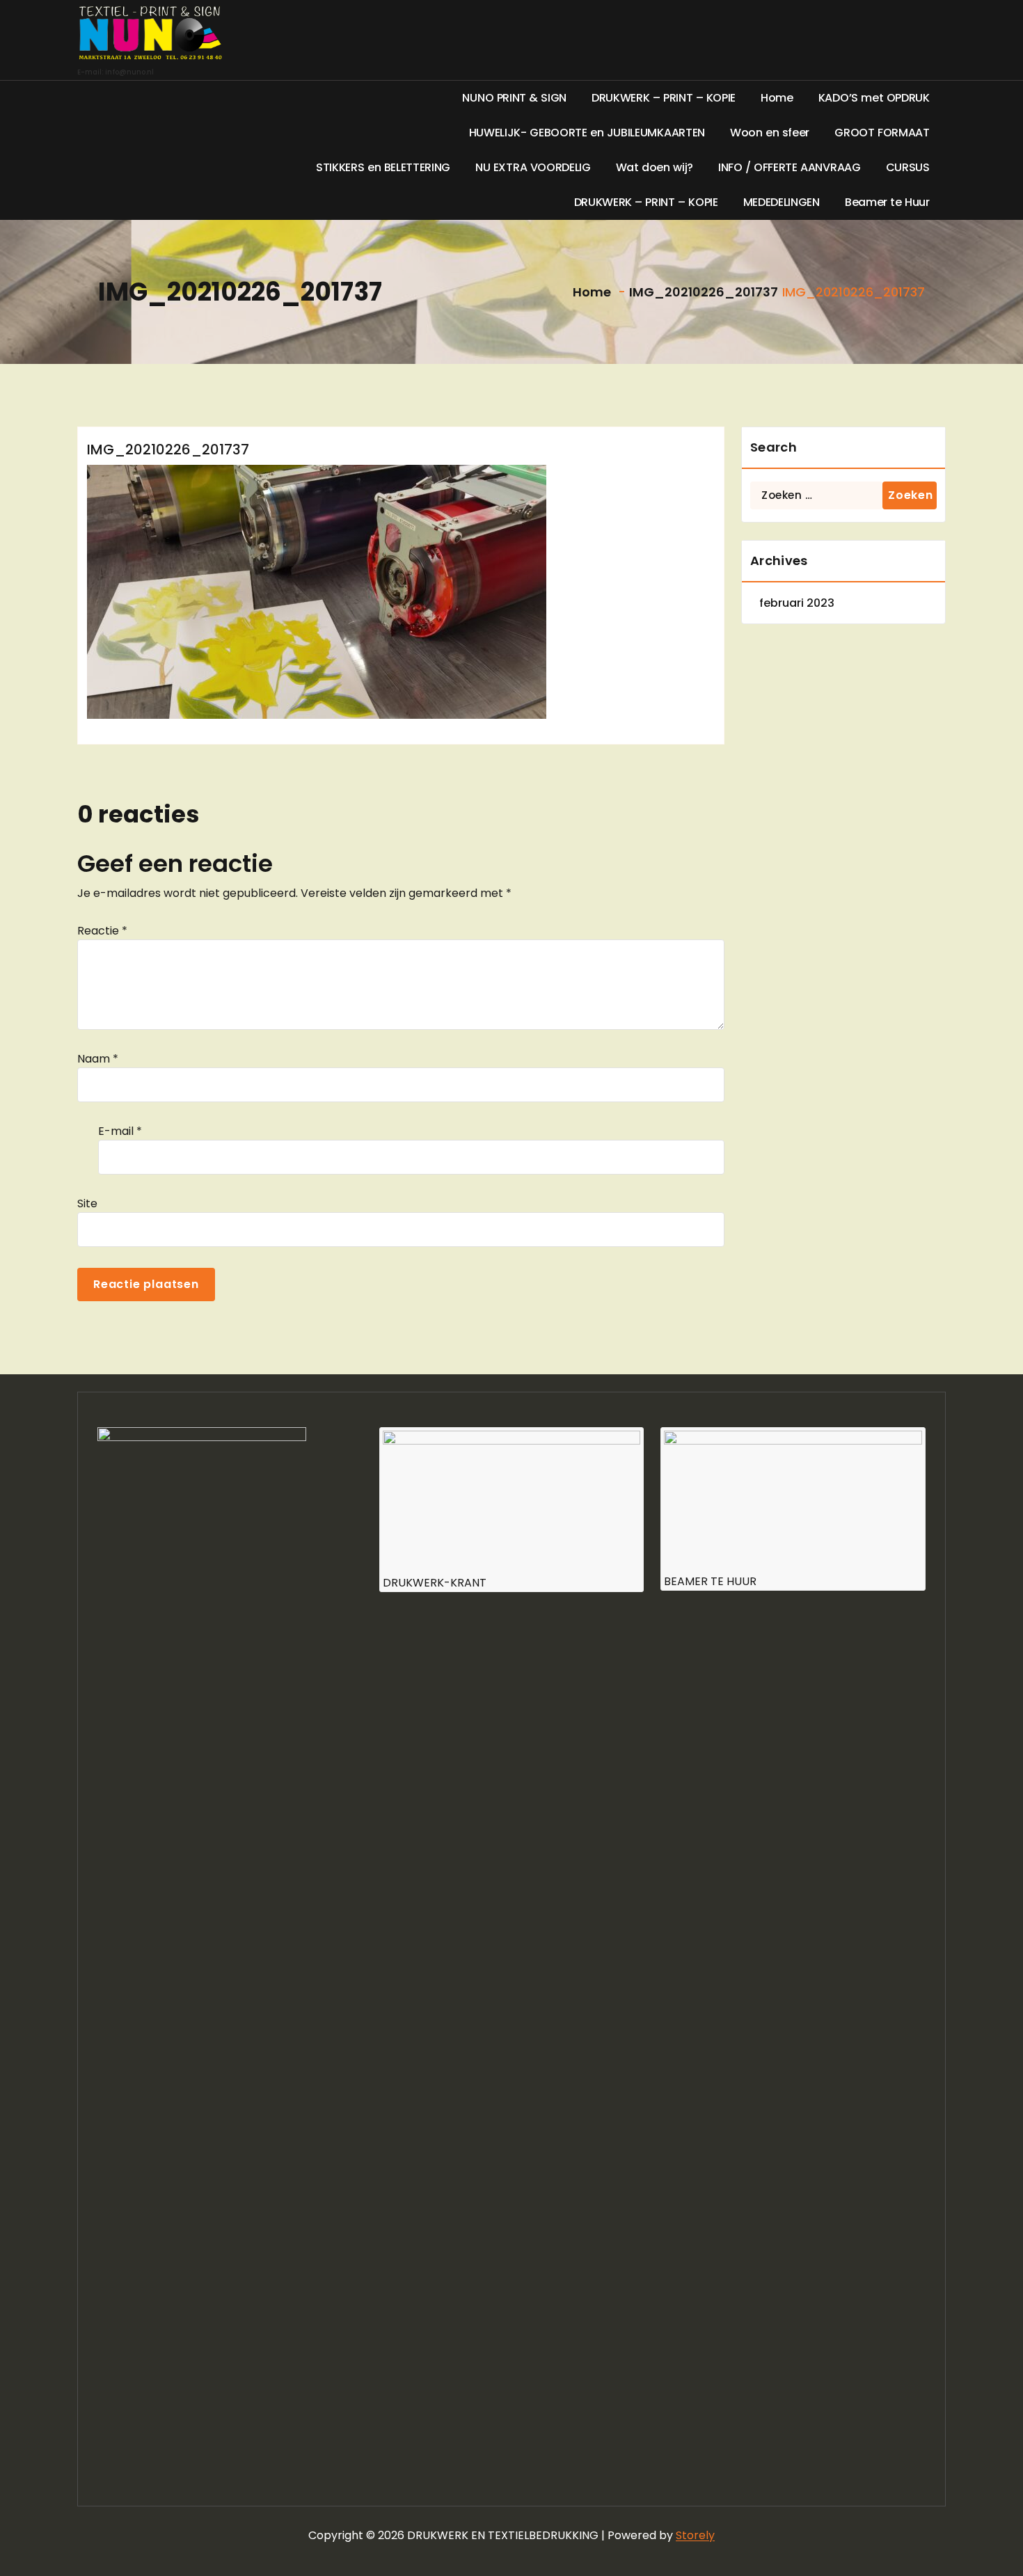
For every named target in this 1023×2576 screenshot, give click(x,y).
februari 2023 (797, 603)
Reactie (102, 931)
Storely (695, 2535)
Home (590, 292)
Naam (98, 1059)
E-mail (120, 1131)
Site (87, 1203)
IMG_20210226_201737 (704, 292)
